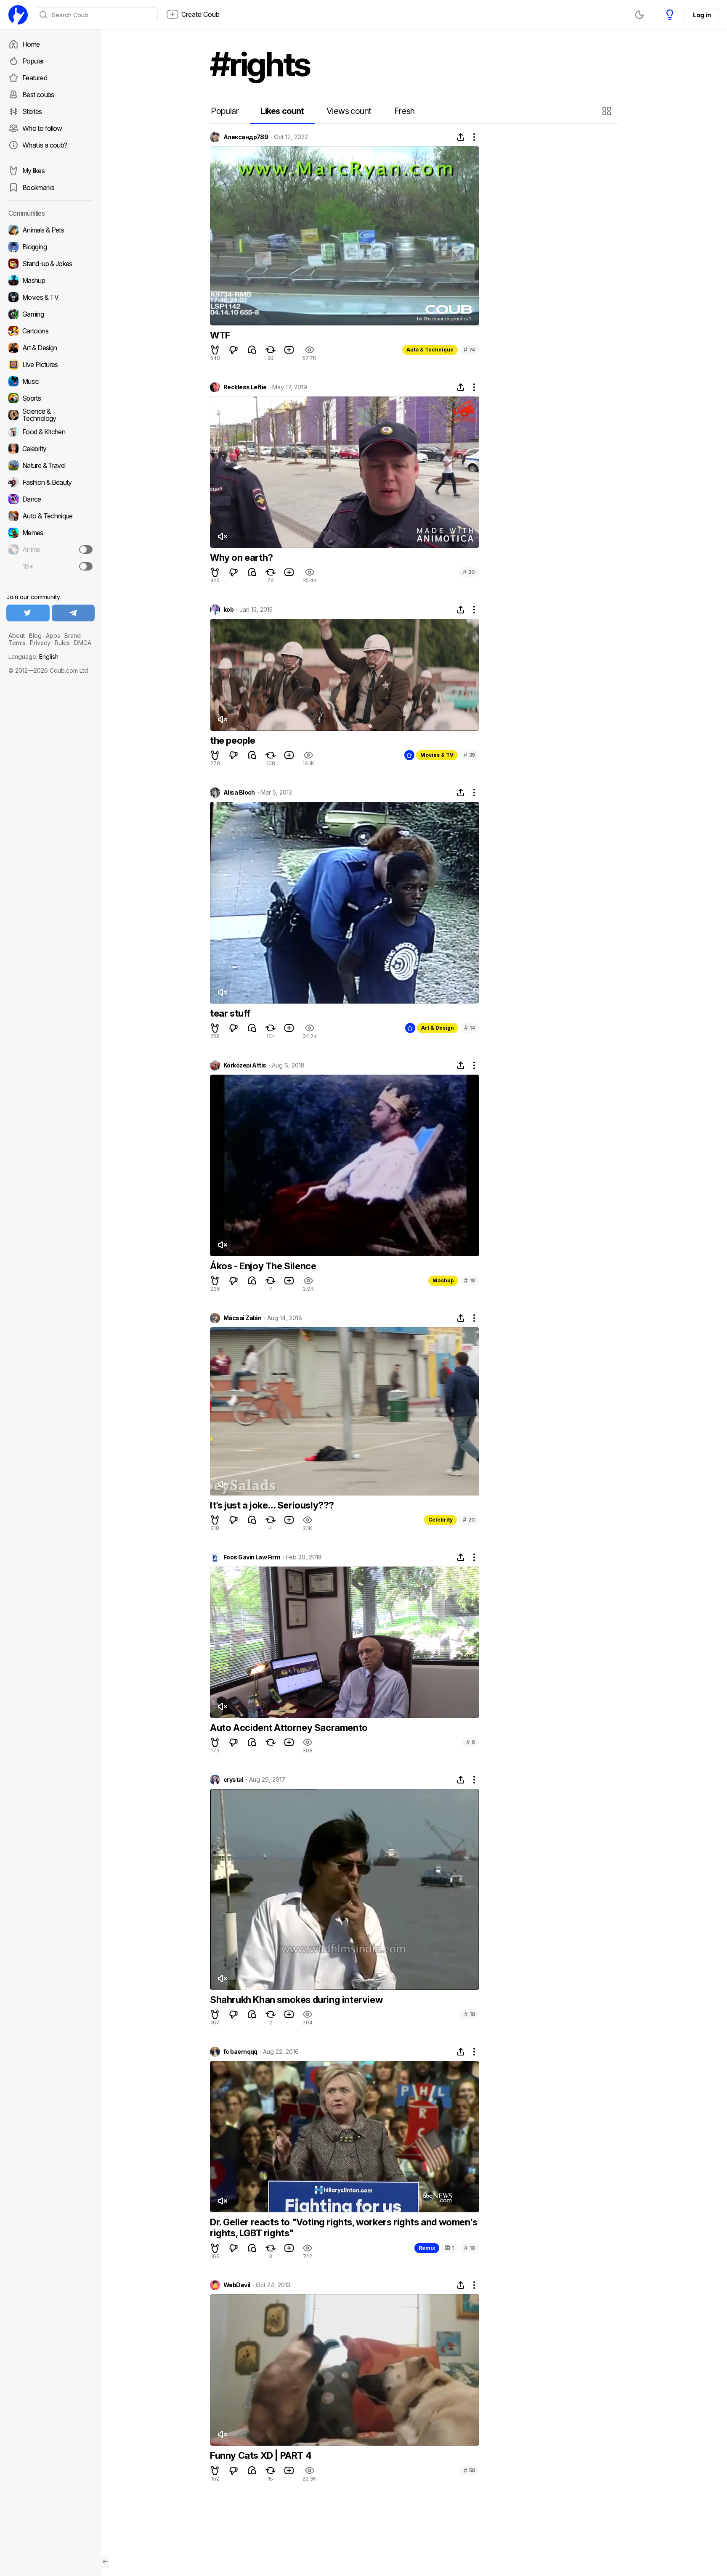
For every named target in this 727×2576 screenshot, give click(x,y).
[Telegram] (73, 613)
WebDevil (237, 2285)
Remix (427, 2248)
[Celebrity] (50, 449)
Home (31, 44)
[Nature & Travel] (50, 465)
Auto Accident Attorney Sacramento (289, 1728)
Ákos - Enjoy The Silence (263, 1266)
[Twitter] (28, 613)
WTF (220, 335)
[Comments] (252, 350)
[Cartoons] (50, 331)
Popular (33, 61)
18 (470, 1280)
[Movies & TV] (50, 297)
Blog (35, 635)
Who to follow (42, 128)
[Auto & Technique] (50, 516)
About (17, 635)
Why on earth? (241, 557)
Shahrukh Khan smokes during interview (296, 2000)
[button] (608, 111)
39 (469, 755)
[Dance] (50, 499)
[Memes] (50, 533)
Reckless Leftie (245, 387)
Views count (349, 111)
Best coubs (38, 95)
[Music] (50, 381)
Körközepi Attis (245, 1065)
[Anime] (50, 550)
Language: (33, 657)
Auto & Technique (430, 350)
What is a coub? (45, 145)
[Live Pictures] (50, 365)
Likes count (282, 111)
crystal (233, 1780)
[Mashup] (50, 280)
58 (469, 2470)
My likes (33, 171)
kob (228, 610)
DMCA (83, 643)
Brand (73, 635)
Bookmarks (38, 188)
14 (470, 1028)
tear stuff (230, 1013)
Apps (53, 635)
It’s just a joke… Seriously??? (272, 1505)
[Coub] (18, 15)
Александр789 (246, 137)
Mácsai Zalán (242, 1318)
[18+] (86, 566)
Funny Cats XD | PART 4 (261, 2455)
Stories (32, 111)
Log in (702, 15)
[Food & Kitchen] (50, 432)
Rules (62, 643)
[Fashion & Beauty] (50, 482)
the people (233, 740)
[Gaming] (50, 314)
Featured (35, 78)
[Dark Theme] (639, 15)
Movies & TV (437, 755)
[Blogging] (50, 247)
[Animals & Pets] (50, 230)
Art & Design (438, 1028)
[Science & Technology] (50, 415)
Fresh (405, 111)
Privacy (40, 643)
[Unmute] (222, 536)
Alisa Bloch (239, 793)
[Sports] (50, 398)
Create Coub (200, 14)
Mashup (443, 1280)
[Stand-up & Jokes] (50, 264)
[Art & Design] (50, 348)
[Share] (461, 137)
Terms (17, 643)
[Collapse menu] (105, 2562)
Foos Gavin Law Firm (252, 1557)
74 (469, 350)
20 (469, 572)
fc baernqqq (240, 2052)
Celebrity (440, 1520)
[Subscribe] (86, 550)
